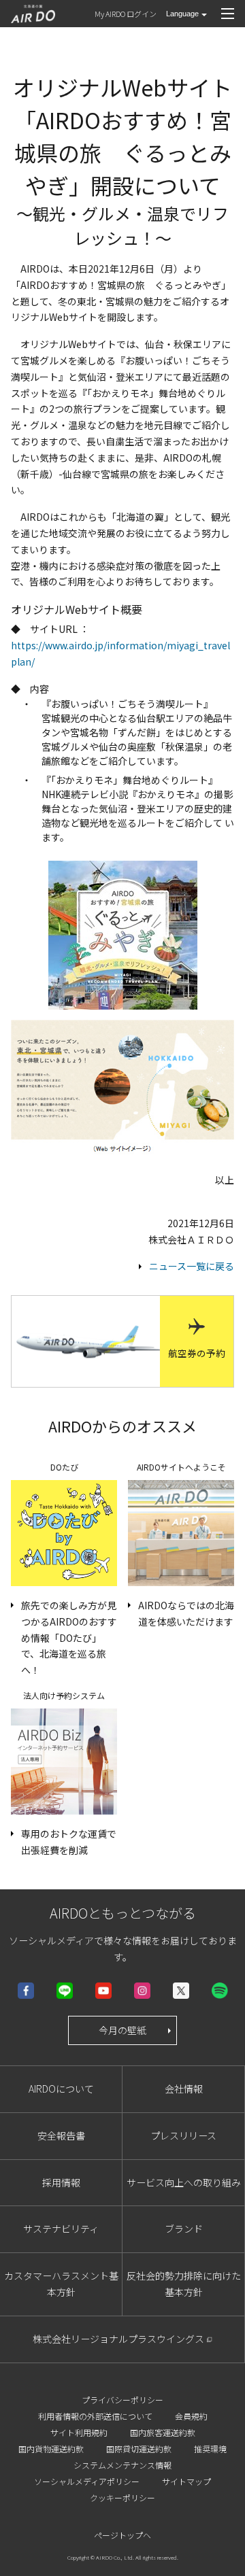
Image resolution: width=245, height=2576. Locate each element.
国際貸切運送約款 (139, 2449)
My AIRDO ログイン (126, 14)
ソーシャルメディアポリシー (87, 2481)
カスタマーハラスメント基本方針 (61, 2284)
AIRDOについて (61, 2089)
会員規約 (191, 2416)
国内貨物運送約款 (51, 2449)
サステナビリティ (61, 2229)
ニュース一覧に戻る (192, 1266)
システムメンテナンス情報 (122, 2465)
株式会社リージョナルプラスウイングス (118, 2339)
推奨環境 (210, 2449)
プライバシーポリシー (122, 2400)
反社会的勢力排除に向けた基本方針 (184, 2284)
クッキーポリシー (122, 2497)
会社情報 (184, 2089)
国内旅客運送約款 (163, 2432)
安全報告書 (61, 2135)
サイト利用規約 (79, 2432)
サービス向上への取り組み (184, 2182)
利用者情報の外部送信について (95, 2416)
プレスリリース (183, 2135)
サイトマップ (186, 2481)
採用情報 (61, 2182)
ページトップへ (122, 2535)
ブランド (184, 2229)
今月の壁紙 (122, 2030)
